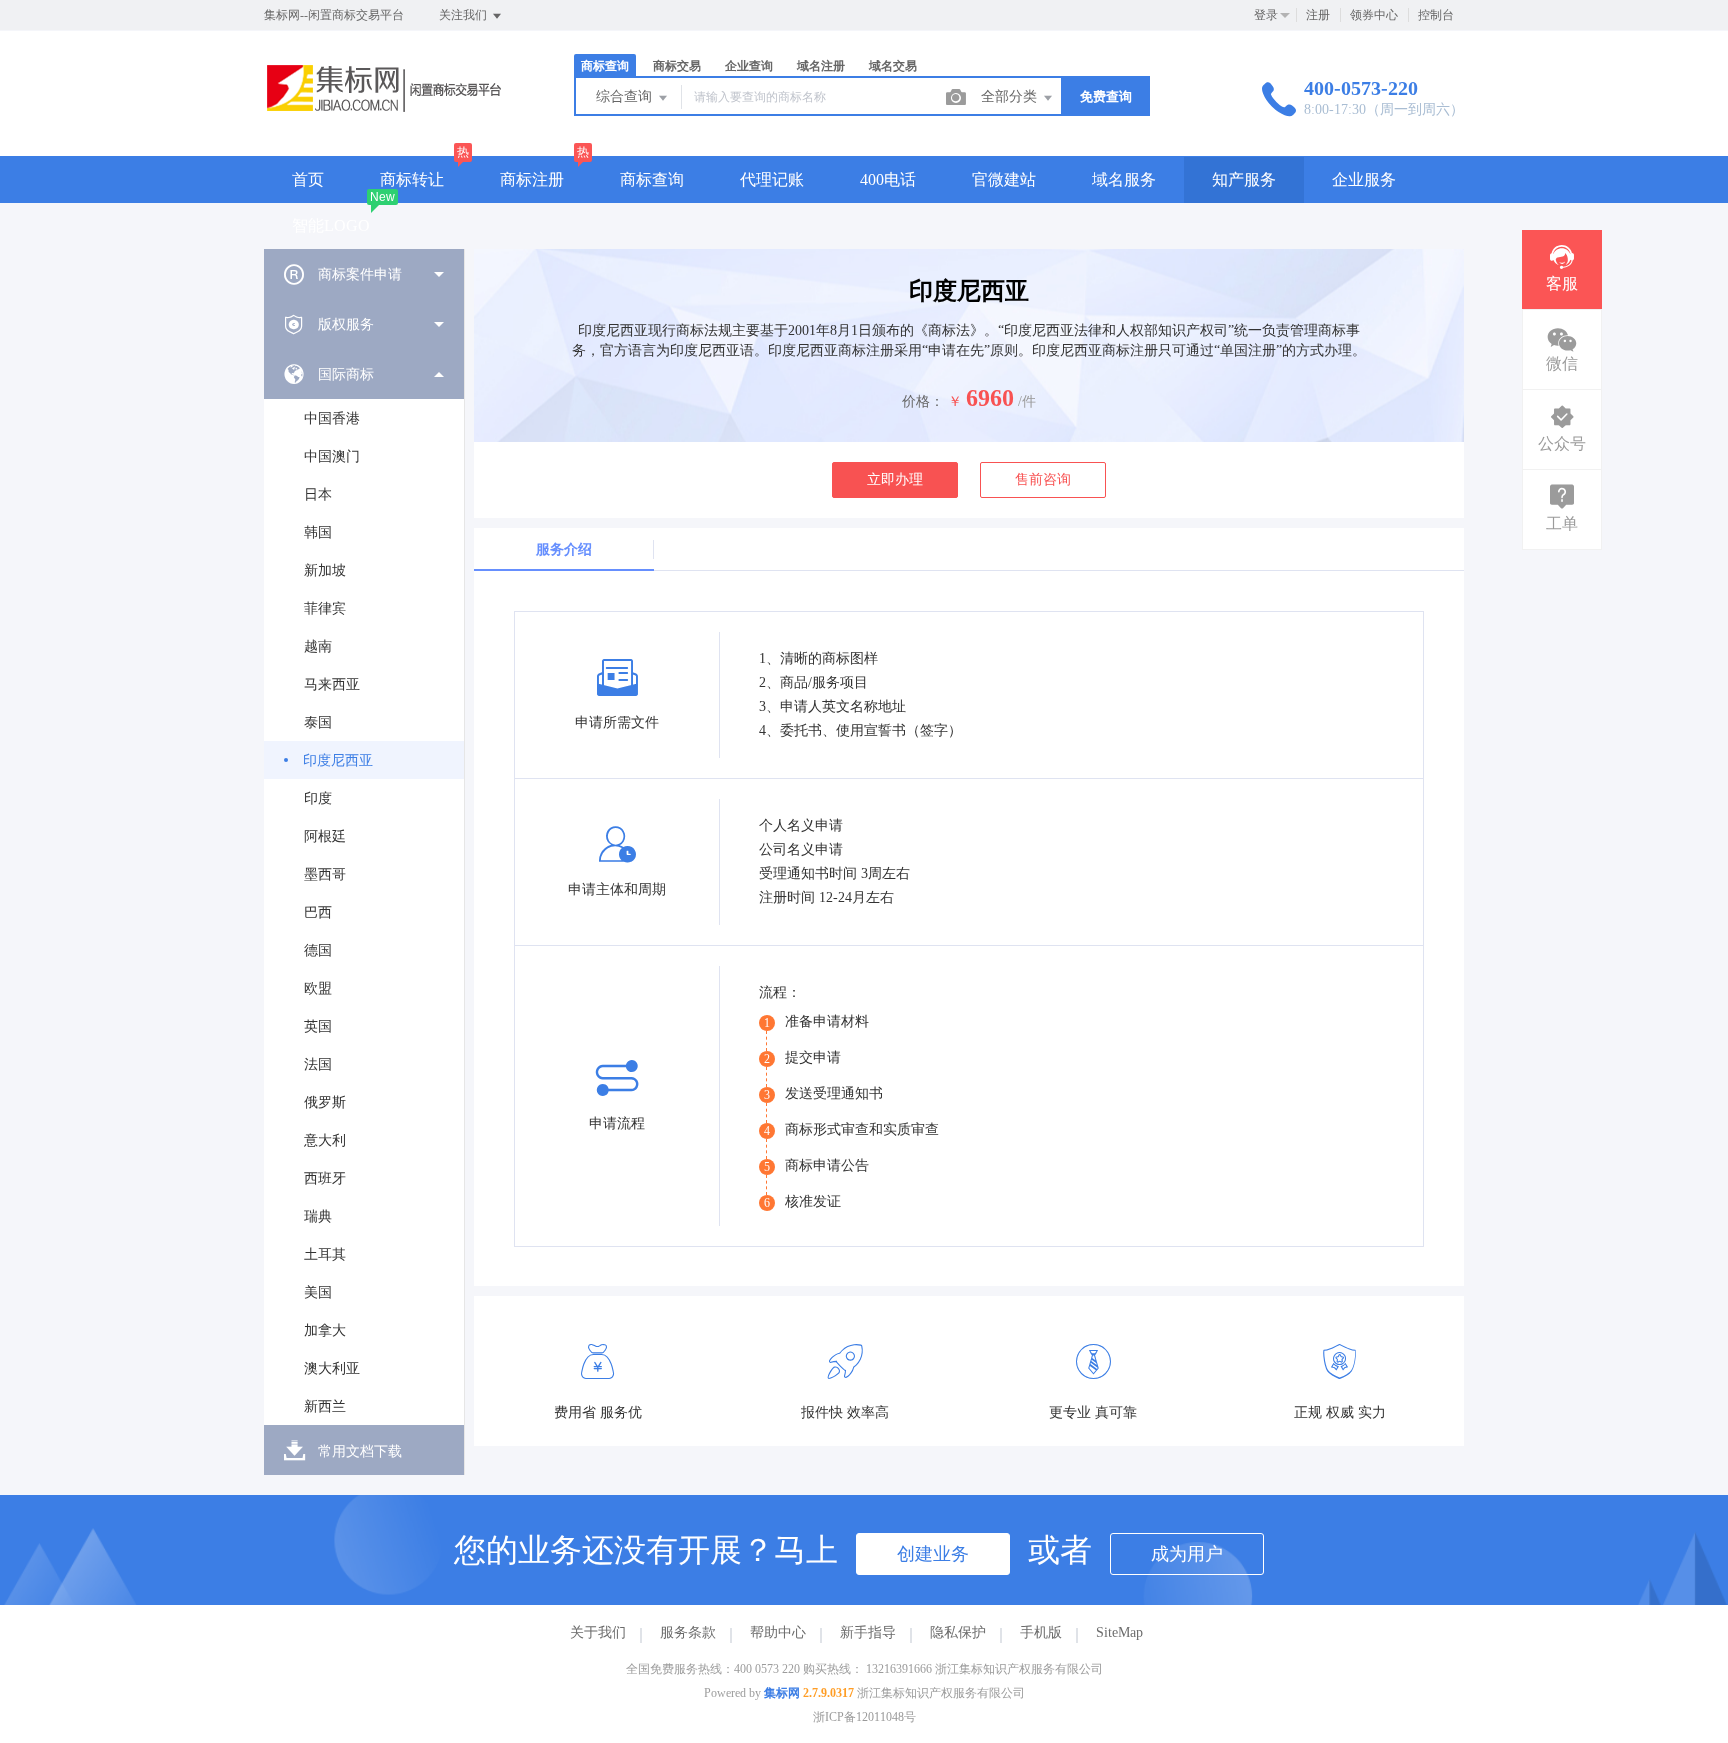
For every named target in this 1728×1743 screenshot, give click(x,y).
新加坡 (325, 570)
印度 (318, 798)
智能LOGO (331, 225)
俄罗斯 (325, 1102)
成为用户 (1187, 1554)
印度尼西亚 (338, 760)
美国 (318, 1292)
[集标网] (394, 114)
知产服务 (1244, 179)
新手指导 (868, 1632)
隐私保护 (958, 1632)
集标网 (782, 1693)
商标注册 (532, 179)
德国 (318, 950)
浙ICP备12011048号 (864, 1717)
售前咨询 (1043, 479)
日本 (318, 494)
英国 (318, 1026)
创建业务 (933, 1554)
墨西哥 (325, 874)
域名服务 (1124, 179)
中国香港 (332, 418)
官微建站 (1004, 179)
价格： (923, 401)
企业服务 (1364, 179)
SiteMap (1119, 1632)
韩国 (318, 532)
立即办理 (895, 479)
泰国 (318, 722)
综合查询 (626, 96)
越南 (318, 646)
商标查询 (652, 179)
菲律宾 (325, 608)
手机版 (1041, 1632)
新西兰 (325, 1406)
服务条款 (688, 1632)
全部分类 (1011, 96)
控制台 (1436, 15)
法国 (318, 1064)
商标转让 (412, 179)
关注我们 (464, 15)
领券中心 (1374, 15)
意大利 (325, 1140)
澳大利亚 (332, 1368)
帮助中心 (778, 1632)
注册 (1318, 15)
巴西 (318, 912)
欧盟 (318, 988)
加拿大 (325, 1330)
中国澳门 (332, 456)
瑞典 (318, 1216)
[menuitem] (364, 274)
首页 (308, 179)
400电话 (888, 179)
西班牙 (325, 1178)
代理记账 (772, 179)
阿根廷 (325, 836)
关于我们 (598, 1632)
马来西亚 (332, 684)
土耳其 (325, 1254)
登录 (1266, 15)
